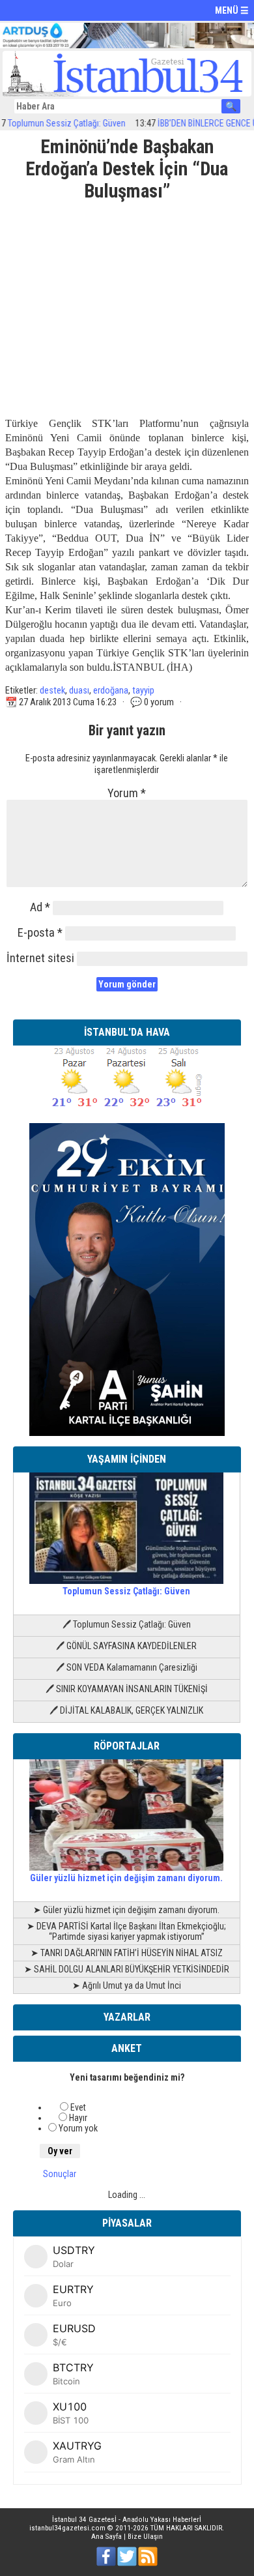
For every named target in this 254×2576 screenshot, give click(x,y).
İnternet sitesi (40, 958)
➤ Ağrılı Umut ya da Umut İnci (127, 1985)
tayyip (143, 690)
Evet (78, 2107)
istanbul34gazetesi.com (67, 2528)
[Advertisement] (127, 304)
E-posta (40, 932)
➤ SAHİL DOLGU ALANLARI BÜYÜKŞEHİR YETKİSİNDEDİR (127, 1969)
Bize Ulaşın (145, 2537)
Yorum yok (78, 2128)
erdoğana (111, 690)
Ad (40, 907)
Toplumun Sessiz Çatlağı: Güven (126, 1591)
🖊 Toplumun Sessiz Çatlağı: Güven (127, 1624)
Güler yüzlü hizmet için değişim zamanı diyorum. (126, 1878)
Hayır (78, 2118)
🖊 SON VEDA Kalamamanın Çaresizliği (127, 1667)
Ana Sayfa (106, 2537)
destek (52, 690)
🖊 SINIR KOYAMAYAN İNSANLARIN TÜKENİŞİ (127, 1689)
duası (79, 690)
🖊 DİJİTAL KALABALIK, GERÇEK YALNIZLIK (126, 1710)
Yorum (127, 793)
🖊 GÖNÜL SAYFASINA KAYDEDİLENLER (126, 1646)
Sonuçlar (60, 2174)
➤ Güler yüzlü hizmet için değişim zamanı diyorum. (126, 1910)
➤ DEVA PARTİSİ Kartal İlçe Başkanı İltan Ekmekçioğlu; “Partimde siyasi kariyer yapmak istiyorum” (126, 1931)
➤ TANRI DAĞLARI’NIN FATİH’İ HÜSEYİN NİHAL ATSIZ (127, 1953)
